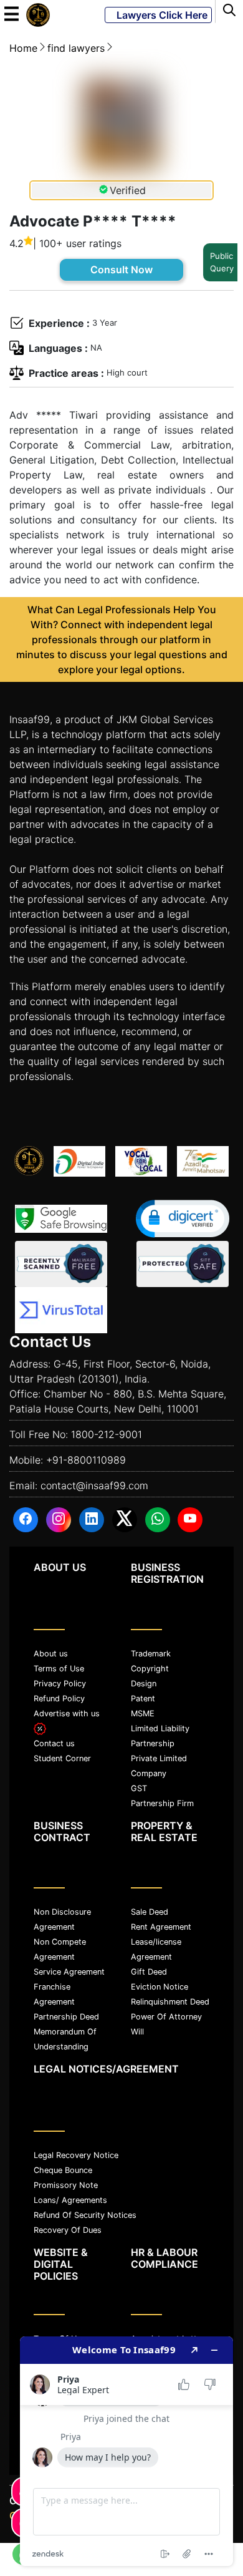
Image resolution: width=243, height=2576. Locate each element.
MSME (143, 1713)
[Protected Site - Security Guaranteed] (61, 1310)
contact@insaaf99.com (94, 1485)
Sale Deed (150, 1912)
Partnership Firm (162, 1803)
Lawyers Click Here (158, 15)
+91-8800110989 (86, 1460)
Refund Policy (59, 1699)
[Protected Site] (183, 1264)
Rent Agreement (161, 1927)
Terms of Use (59, 1669)
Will (137, 2032)
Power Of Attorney (166, 2017)
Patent (143, 1699)
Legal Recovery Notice (76, 2155)
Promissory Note (66, 2185)
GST (139, 1788)
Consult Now (121, 270)
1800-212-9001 (107, 1434)
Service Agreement (69, 1972)
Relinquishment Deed (170, 2002)
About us (51, 1654)
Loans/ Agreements (70, 2200)
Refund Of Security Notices (85, 2215)
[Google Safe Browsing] (61, 1219)
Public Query (222, 262)
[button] (183, 1219)
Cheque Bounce (63, 2170)
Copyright (150, 1669)
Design (144, 1684)
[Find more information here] (126, 2451)
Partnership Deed (66, 2017)
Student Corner (62, 1758)
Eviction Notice (160, 1987)
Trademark (151, 1654)
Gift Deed (149, 1972)
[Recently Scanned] (61, 1264)
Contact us (54, 1743)
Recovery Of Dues (68, 2230)
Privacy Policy (60, 1684)
